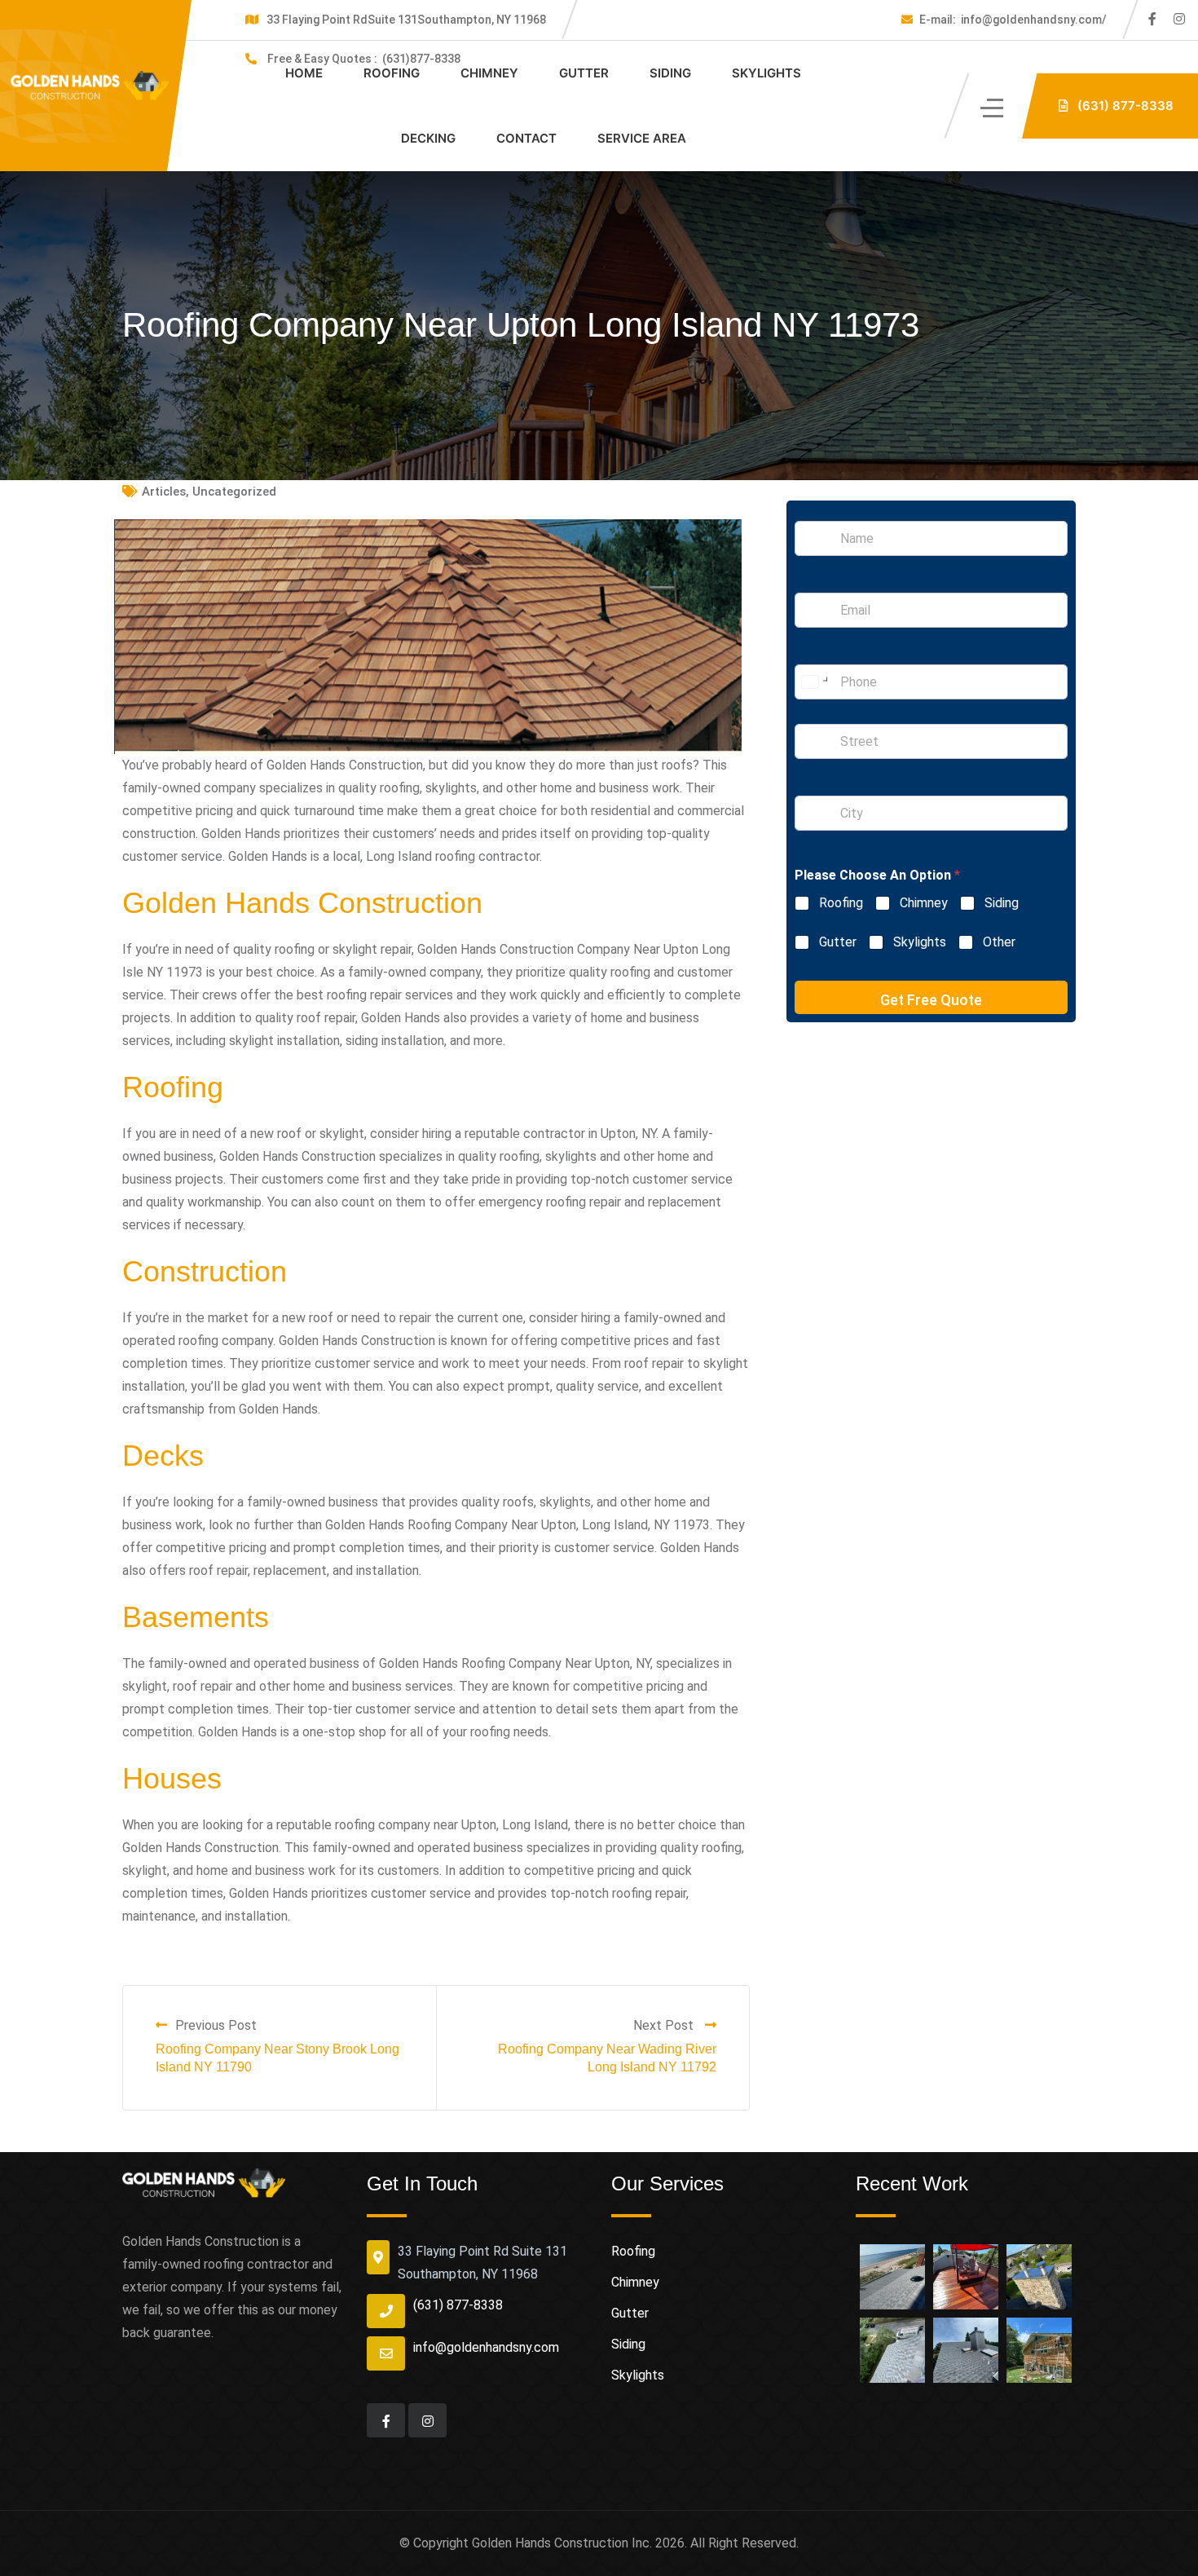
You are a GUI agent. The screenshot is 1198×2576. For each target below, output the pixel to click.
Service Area (642, 138)
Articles (164, 492)
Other (999, 942)
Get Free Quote (931, 1000)
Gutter (584, 73)
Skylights (766, 73)
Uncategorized (234, 492)
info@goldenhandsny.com (486, 2347)
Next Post (665, 2025)
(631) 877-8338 (458, 2305)
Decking (428, 138)
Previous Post (216, 2025)
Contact (526, 138)
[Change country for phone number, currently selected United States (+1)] (814, 682)
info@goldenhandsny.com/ (1013, 20)
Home (304, 73)
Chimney (489, 73)
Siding (670, 73)
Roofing (392, 73)
